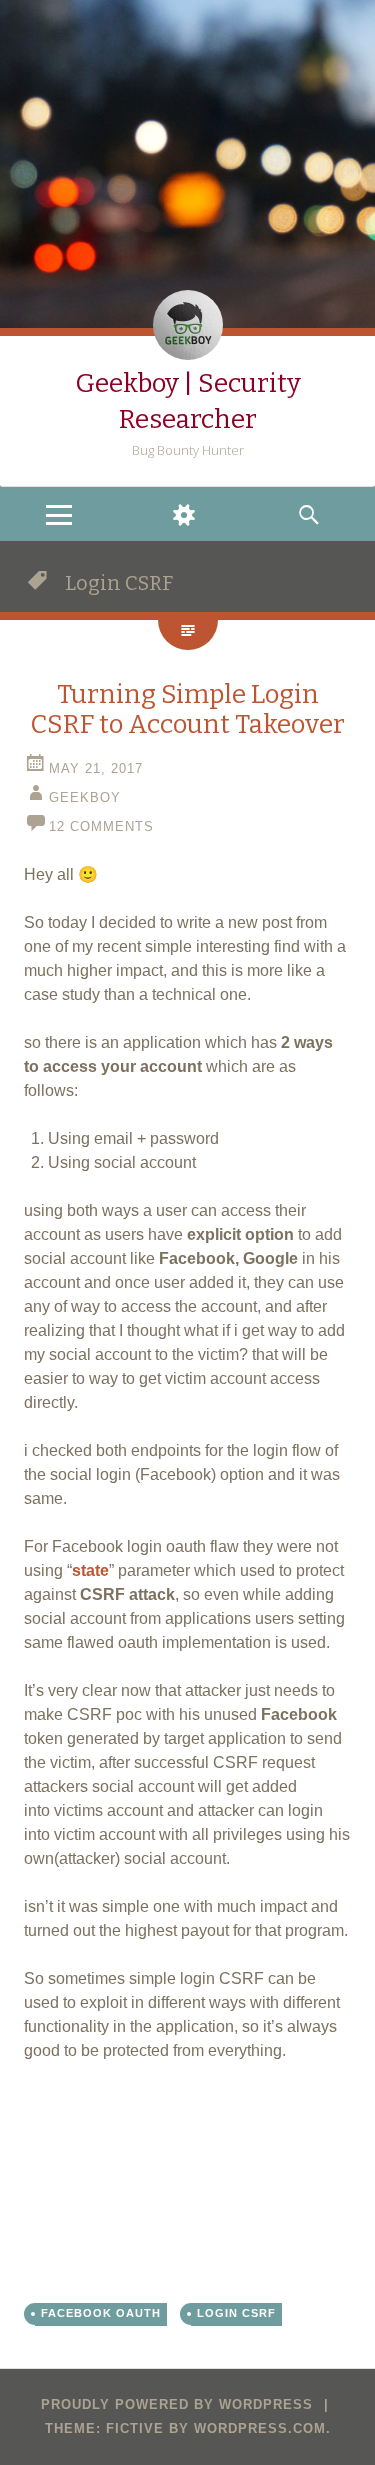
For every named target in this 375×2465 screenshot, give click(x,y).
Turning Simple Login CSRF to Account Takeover (187, 709)
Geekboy (85, 797)
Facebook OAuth (101, 2313)
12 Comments (101, 826)
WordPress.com (260, 2428)
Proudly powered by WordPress (177, 2404)
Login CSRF (236, 2313)
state (90, 1570)
